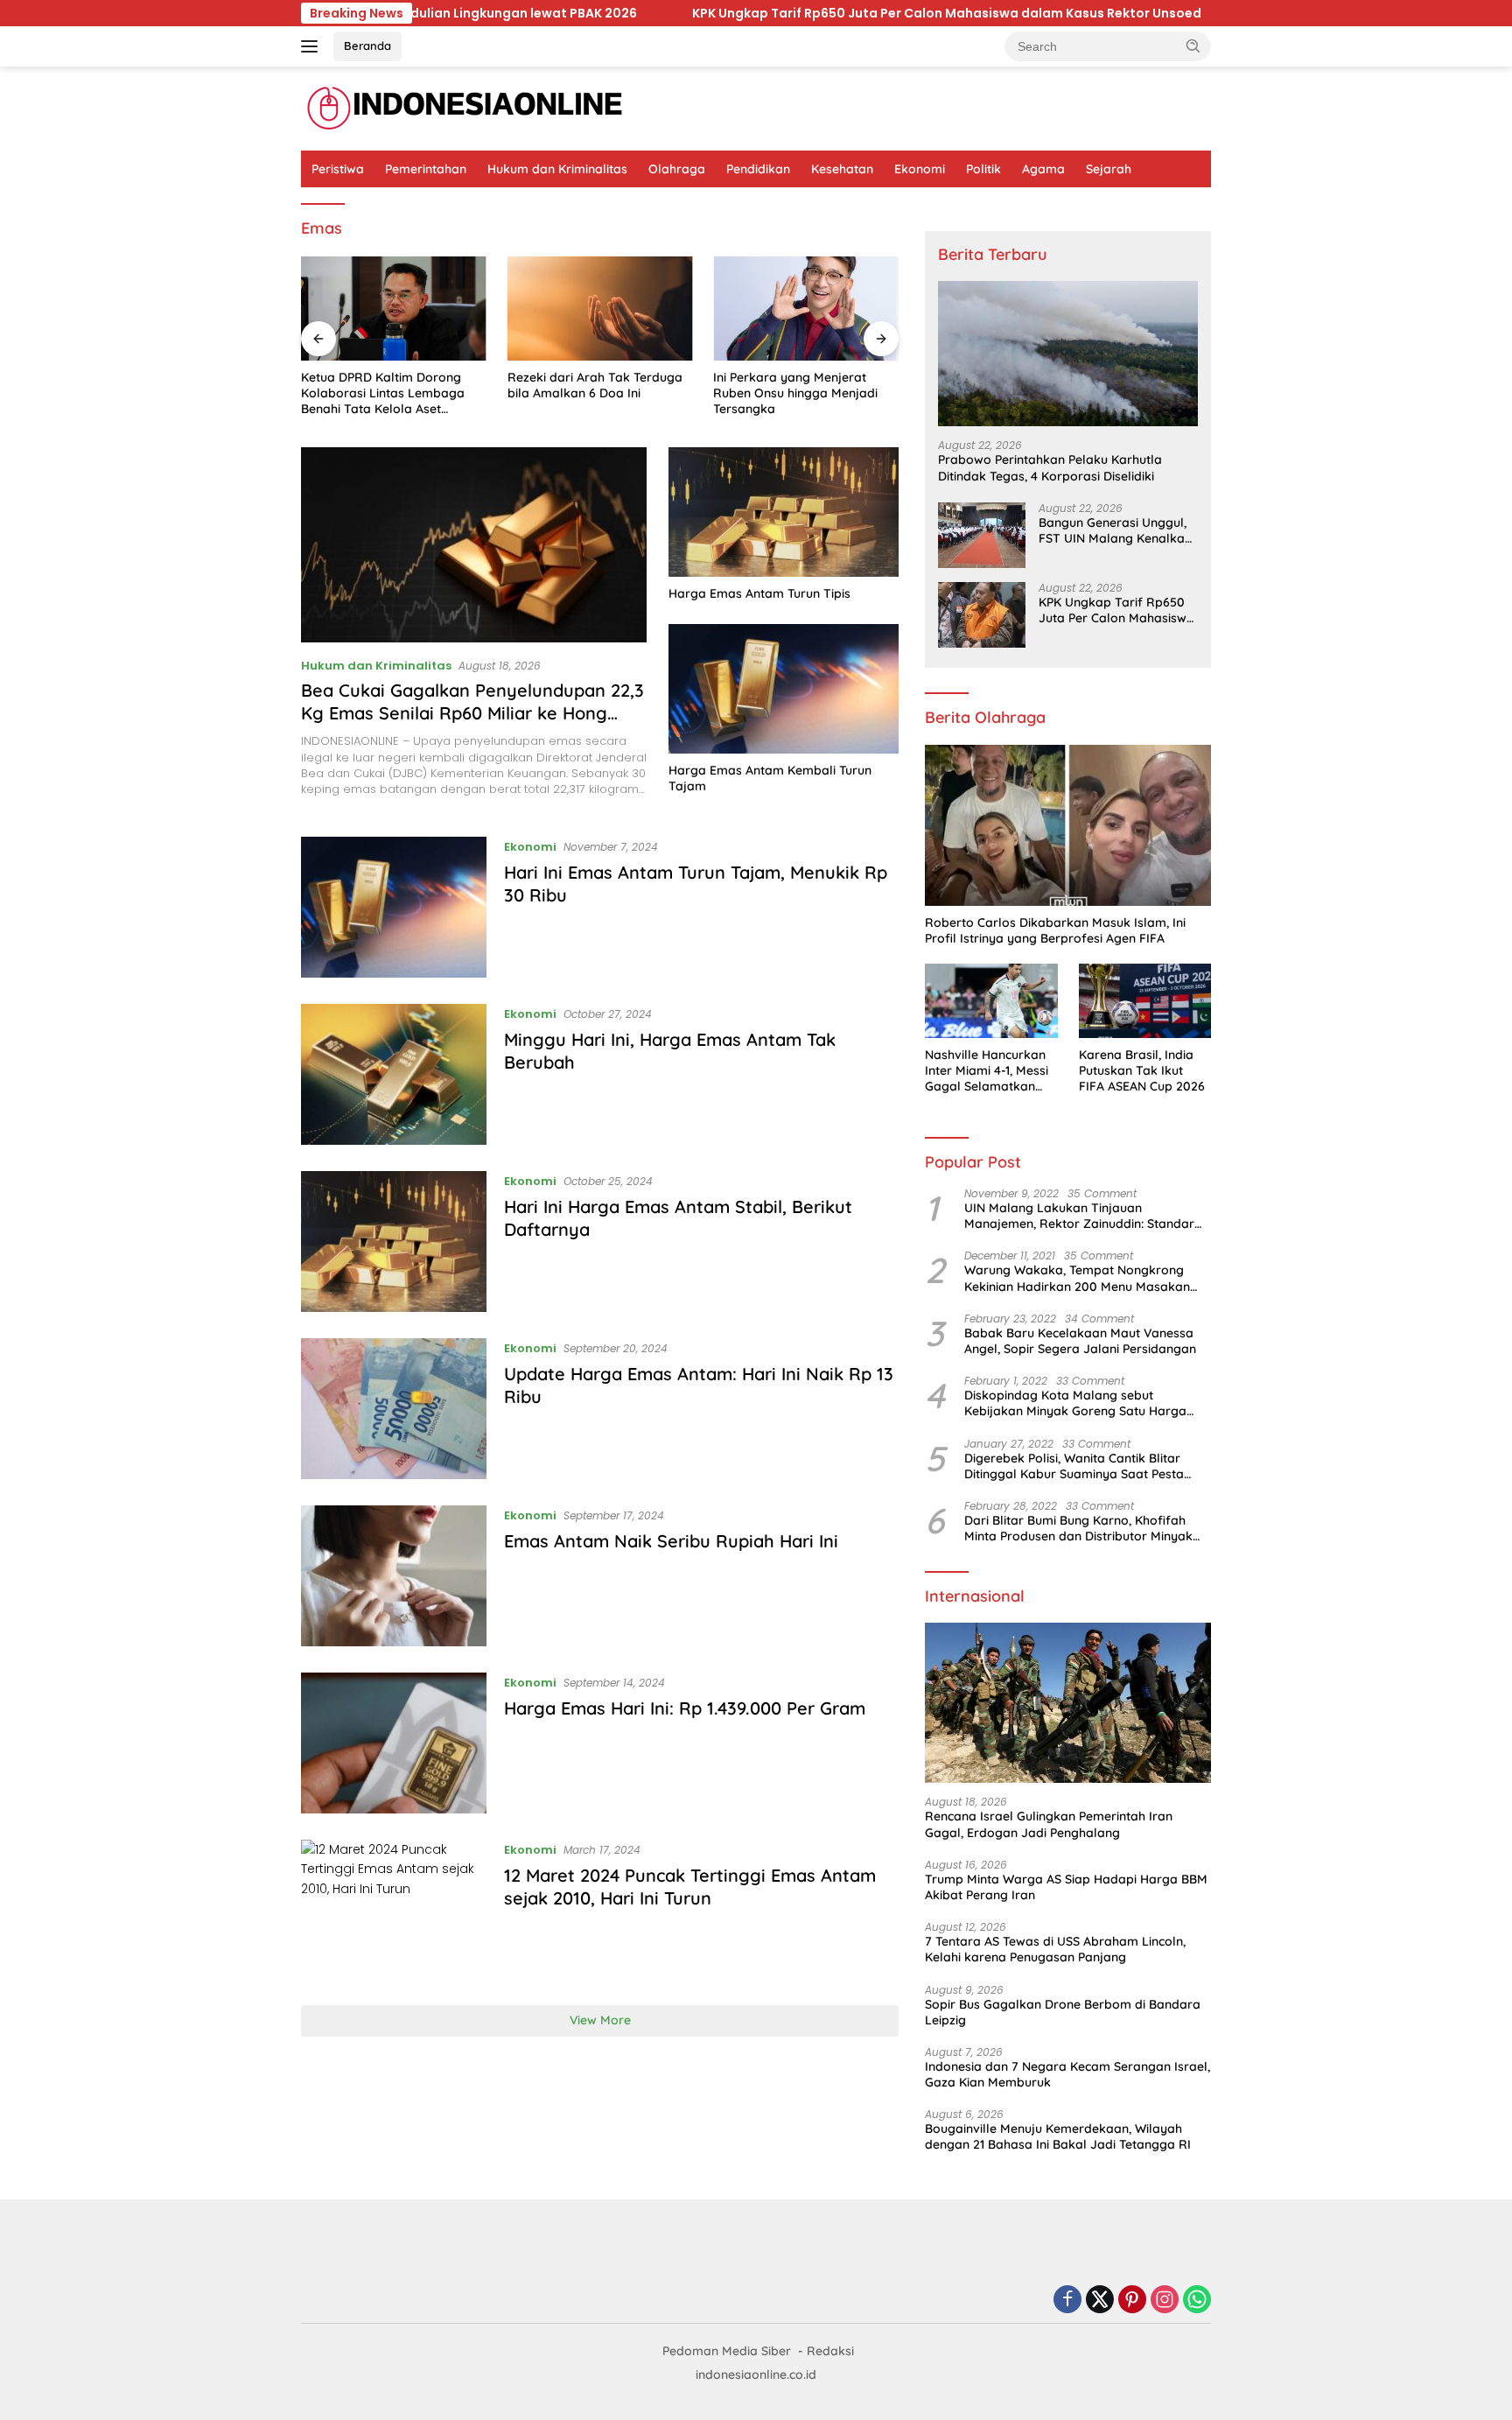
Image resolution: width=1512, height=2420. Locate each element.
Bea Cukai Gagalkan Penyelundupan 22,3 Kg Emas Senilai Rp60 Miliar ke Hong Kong (472, 713)
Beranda (367, 46)
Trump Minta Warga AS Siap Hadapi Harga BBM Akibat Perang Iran (1066, 1887)
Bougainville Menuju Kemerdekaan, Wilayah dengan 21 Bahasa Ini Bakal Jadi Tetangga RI (1058, 2136)
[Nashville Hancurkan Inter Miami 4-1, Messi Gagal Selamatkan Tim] (991, 1001)
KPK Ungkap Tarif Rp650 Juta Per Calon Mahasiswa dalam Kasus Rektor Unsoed (825, 13)
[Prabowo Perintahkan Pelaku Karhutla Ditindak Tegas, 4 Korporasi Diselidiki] (1068, 354)
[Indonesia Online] (465, 108)
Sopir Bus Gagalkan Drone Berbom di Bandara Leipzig (1063, 2012)
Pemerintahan (426, 169)
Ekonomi (920, 169)
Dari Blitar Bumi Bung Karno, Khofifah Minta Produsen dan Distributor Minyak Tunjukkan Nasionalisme (1078, 1528)
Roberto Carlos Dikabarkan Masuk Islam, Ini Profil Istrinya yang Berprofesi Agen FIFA (1055, 930)
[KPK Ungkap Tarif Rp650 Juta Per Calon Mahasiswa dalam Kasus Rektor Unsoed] (982, 615)
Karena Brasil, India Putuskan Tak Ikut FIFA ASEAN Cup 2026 (1142, 1070)
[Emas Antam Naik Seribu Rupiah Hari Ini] (394, 1576)
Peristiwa (338, 169)
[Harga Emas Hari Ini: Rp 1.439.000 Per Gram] (394, 1743)
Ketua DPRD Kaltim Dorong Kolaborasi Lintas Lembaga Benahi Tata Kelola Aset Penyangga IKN (383, 393)
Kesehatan (842, 169)
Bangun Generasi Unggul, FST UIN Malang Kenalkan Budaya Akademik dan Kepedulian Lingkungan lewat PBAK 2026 (1115, 530)
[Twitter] (1100, 2301)
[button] (1193, 46)
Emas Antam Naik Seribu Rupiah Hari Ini (671, 1541)
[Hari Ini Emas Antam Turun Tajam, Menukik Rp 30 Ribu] (394, 907)
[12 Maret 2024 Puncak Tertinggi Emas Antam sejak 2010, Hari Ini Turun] (394, 1909)
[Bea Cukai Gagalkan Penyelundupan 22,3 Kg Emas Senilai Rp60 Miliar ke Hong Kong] (474, 544)
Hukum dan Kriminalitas (557, 169)
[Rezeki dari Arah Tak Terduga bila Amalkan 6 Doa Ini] (600, 309)
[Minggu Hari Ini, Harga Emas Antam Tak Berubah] (394, 1074)
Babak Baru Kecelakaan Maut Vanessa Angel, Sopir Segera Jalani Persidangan (1080, 1341)
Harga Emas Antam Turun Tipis (759, 593)
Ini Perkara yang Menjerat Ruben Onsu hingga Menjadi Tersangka (795, 393)
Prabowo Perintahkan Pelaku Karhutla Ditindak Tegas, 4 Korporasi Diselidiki (1050, 467)
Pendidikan (758, 169)
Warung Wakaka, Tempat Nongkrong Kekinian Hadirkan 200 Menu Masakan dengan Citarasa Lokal (1077, 1278)
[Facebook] (1067, 2301)
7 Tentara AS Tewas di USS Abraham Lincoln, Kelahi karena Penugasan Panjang (1055, 1949)
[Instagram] (1165, 2301)
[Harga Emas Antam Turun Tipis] (784, 512)
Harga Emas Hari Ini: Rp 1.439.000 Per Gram (685, 1708)
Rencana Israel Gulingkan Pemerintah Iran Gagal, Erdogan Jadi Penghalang (1049, 1824)
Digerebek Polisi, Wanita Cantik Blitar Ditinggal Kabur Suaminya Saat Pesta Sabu (1074, 1466)
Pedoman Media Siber (727, 2351)
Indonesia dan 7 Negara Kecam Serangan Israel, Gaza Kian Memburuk (1067, 2074)
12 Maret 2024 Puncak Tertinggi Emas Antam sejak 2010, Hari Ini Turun (690, 1887)
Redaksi (830, 2351)
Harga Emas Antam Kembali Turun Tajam (770, 778)
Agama (1043, 169)
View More (600, 2020)
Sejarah (1109, 169)
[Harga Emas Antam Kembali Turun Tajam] (784, 689)
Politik (983, 169)
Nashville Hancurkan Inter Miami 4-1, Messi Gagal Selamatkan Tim (987, 1071)
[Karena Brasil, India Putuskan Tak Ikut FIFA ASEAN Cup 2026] (1145, 1001)
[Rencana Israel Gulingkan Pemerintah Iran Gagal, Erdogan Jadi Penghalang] (1068, 1703)
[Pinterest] (1132, 2301)
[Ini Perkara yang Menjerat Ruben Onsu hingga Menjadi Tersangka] (806, 309)
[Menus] (313, 46)
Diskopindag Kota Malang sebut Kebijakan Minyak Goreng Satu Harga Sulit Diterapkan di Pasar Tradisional (1075, 1403)
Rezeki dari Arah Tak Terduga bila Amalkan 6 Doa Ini (595, 385)
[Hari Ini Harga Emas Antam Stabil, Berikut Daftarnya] (394, 1242)
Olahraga (677, 169)
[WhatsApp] (1197, 2301)
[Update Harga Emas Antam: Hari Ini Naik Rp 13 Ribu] (394, 1409)
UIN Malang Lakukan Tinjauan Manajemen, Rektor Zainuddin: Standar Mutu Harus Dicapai (1079, 1216)
